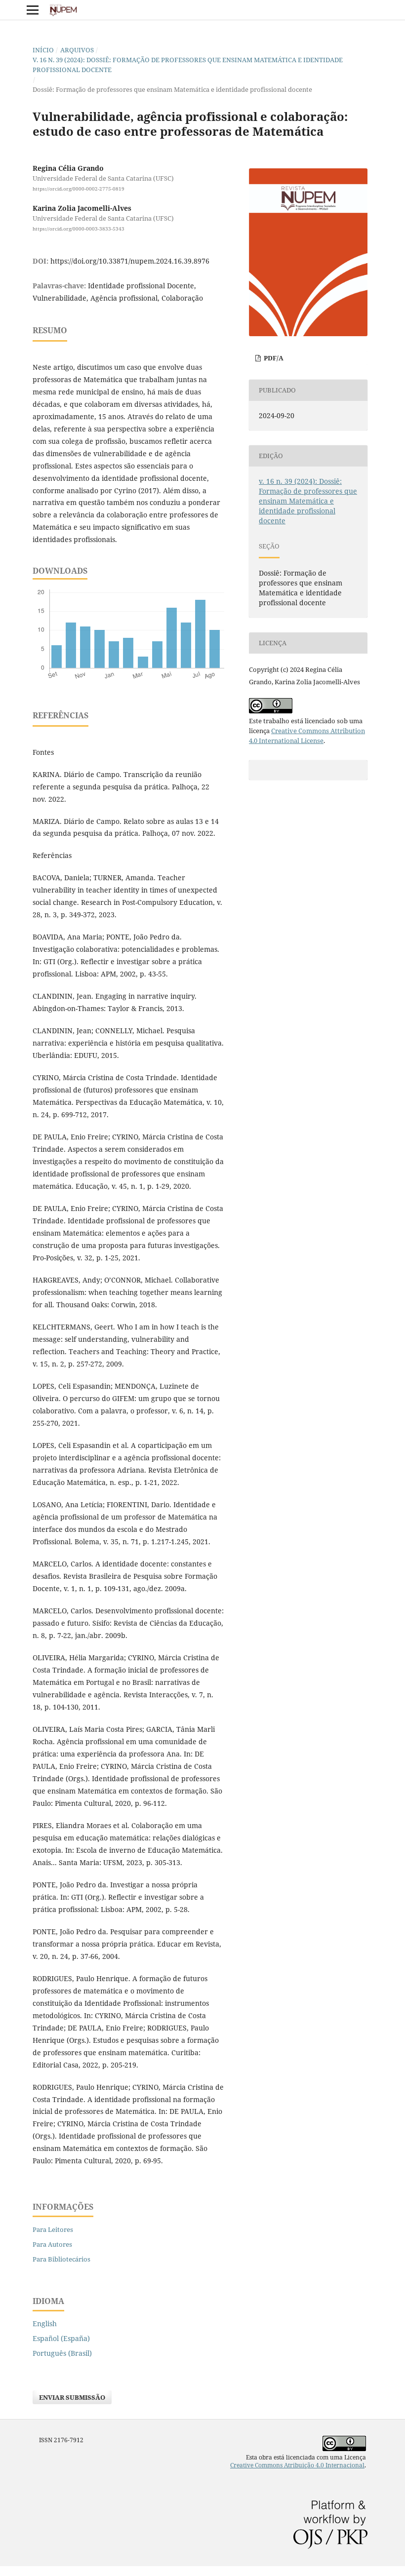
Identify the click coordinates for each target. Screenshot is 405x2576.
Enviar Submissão (72, 2397)
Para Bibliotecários (61, 2259)
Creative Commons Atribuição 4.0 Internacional (297, 2465)
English (45, 2323)
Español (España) (61, 2338)
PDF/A (273, 358)
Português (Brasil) (62, 2353)
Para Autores (52, 2244)
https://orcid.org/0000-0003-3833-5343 (79, 229)
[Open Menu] (33, 10)
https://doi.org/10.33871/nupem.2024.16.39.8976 (130, 261)
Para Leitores (53, 2229)
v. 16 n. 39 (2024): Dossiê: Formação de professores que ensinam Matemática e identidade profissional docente (188, 65)
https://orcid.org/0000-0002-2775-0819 (79, 189)
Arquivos (77, 50)
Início (43, 50)
